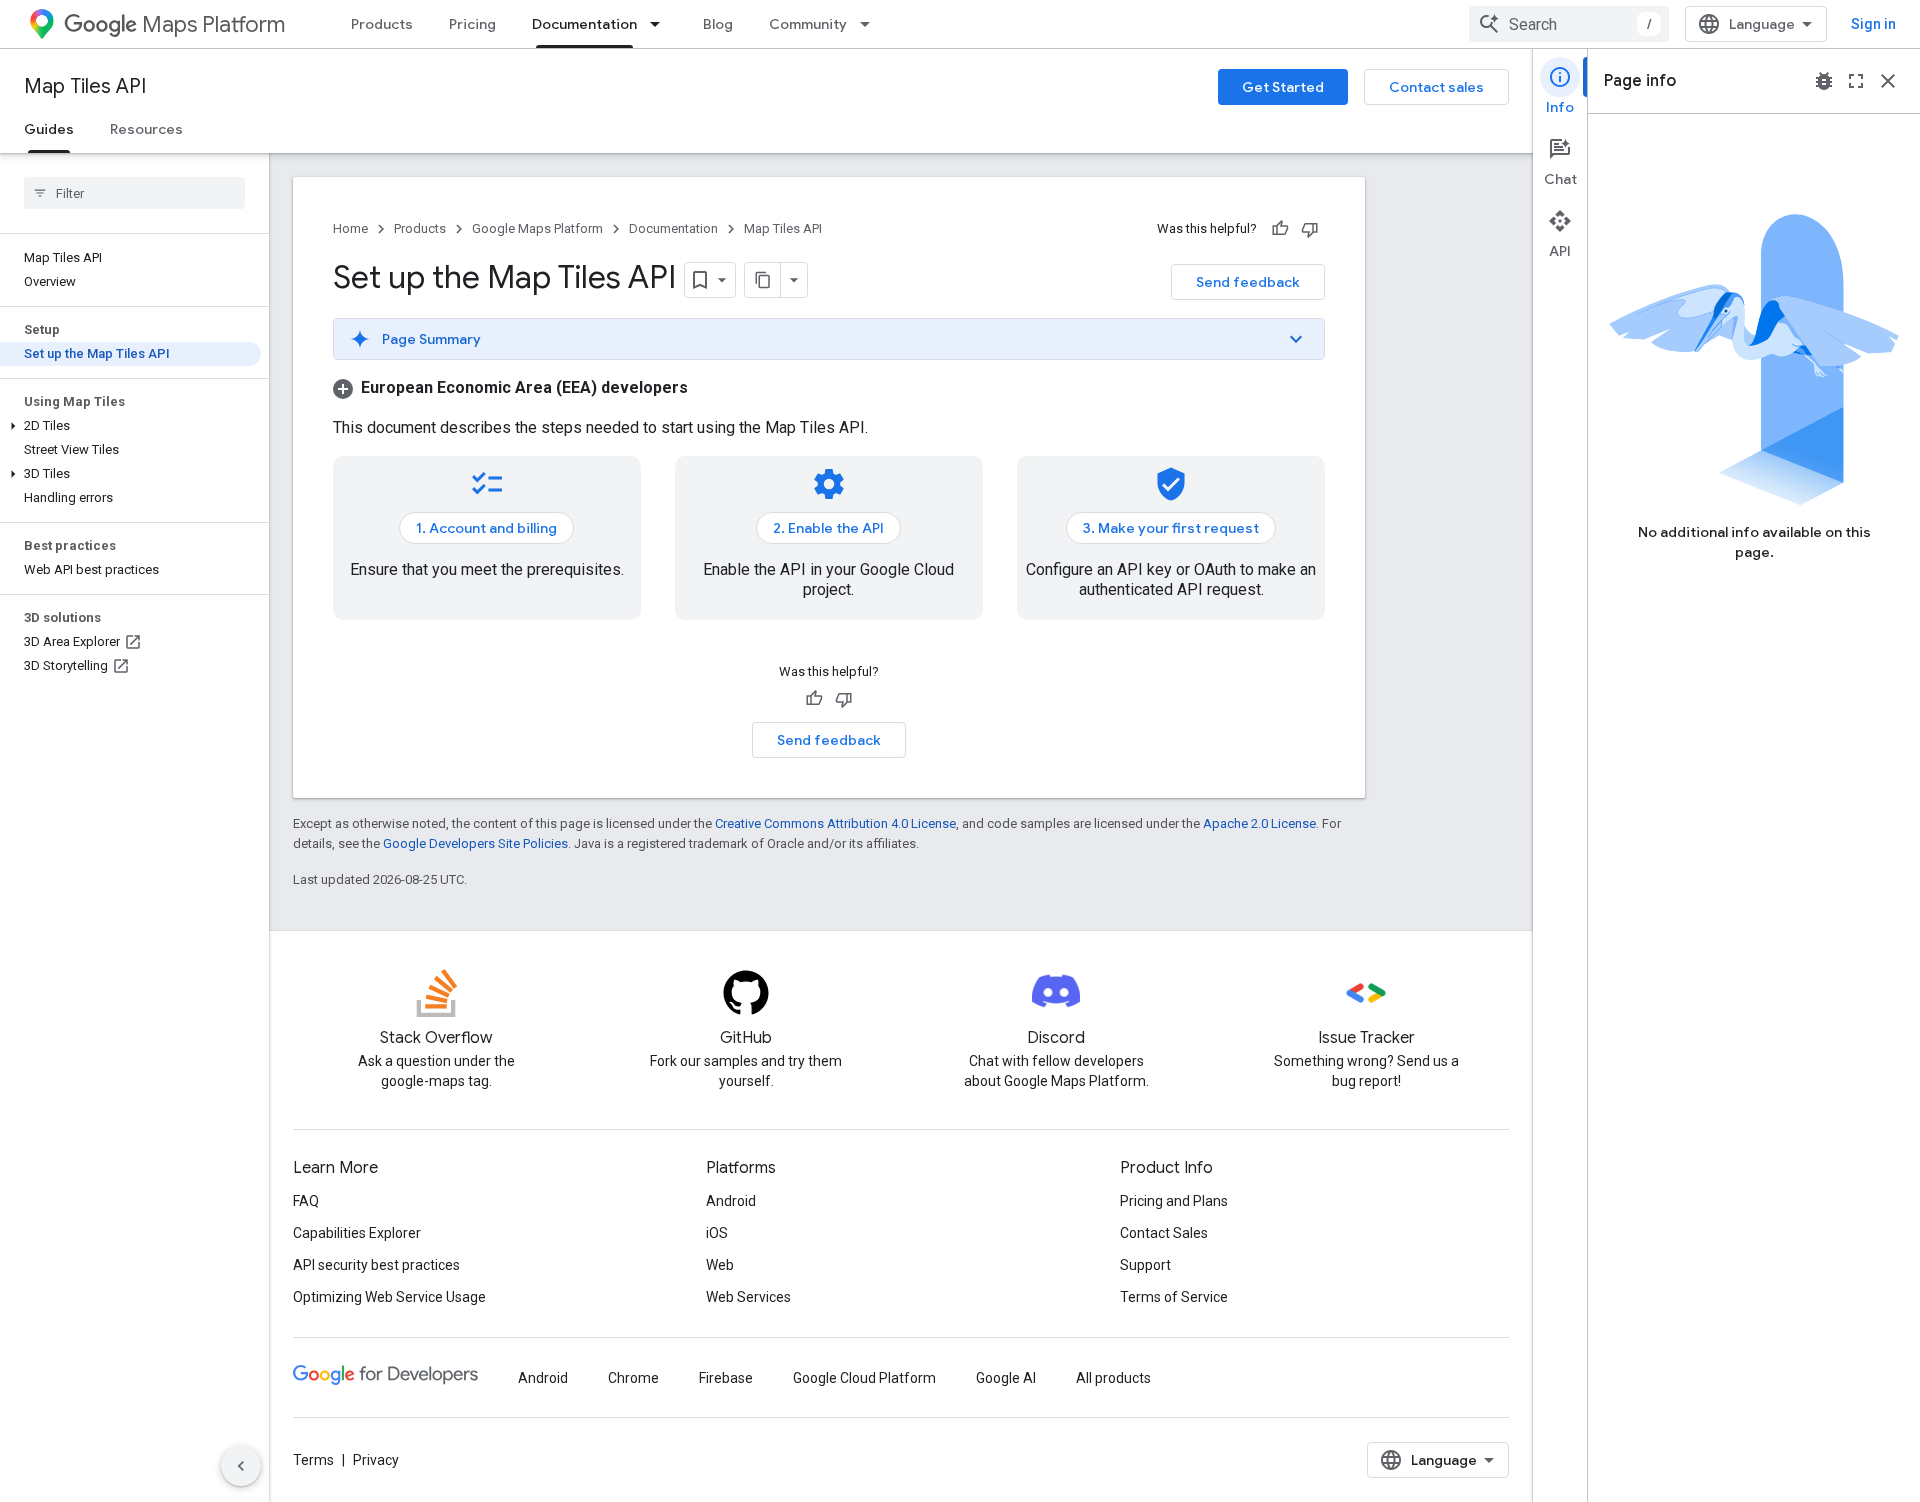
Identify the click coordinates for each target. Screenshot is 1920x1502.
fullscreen (1856, 81)
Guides (49, 129)
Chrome (633, 1378)
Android (731, 1201)
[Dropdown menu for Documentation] (661, 24)
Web (720, 1265)
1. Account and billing (486, 528)
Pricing (472, 24)
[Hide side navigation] (241, 1466)
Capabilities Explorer (357, 1233)
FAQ (306, 1201)
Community (808, 24)
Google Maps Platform (537, 228)
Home (350, 228)
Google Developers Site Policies (475, 843)
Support (1145, 1265)
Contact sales (1436, 87)
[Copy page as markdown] (763, 280)
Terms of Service (1174, 1297)
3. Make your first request (1171, 528)
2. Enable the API (828, 528)
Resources (146, 129)
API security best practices (376, 1265)
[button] (130, 426)
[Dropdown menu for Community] (871, 24)
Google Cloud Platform (864, 1378)
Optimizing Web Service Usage (389, 1297)
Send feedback (1248, 282)
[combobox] (1569, 24)
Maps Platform (213, 24)
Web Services (748, 1297)
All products (1113, 1378)
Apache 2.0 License (1259, 823)
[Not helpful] (1310, 229)
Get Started (1283, 87)
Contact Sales (1164, 1233)
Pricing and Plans (1174, 1201)
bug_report (1824, 81)
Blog (718, 24)
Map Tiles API (85, 86)
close (1888, 81)
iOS (717, 1233)
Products (382, 24)
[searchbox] (134, 193)
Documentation (584, 24)
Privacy (376, 1460)
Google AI (1006, 1378)
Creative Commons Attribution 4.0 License (835, 823)
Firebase (726, 1378)
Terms (313, 1460)
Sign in (1873, 24)
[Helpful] (1280, 229)
